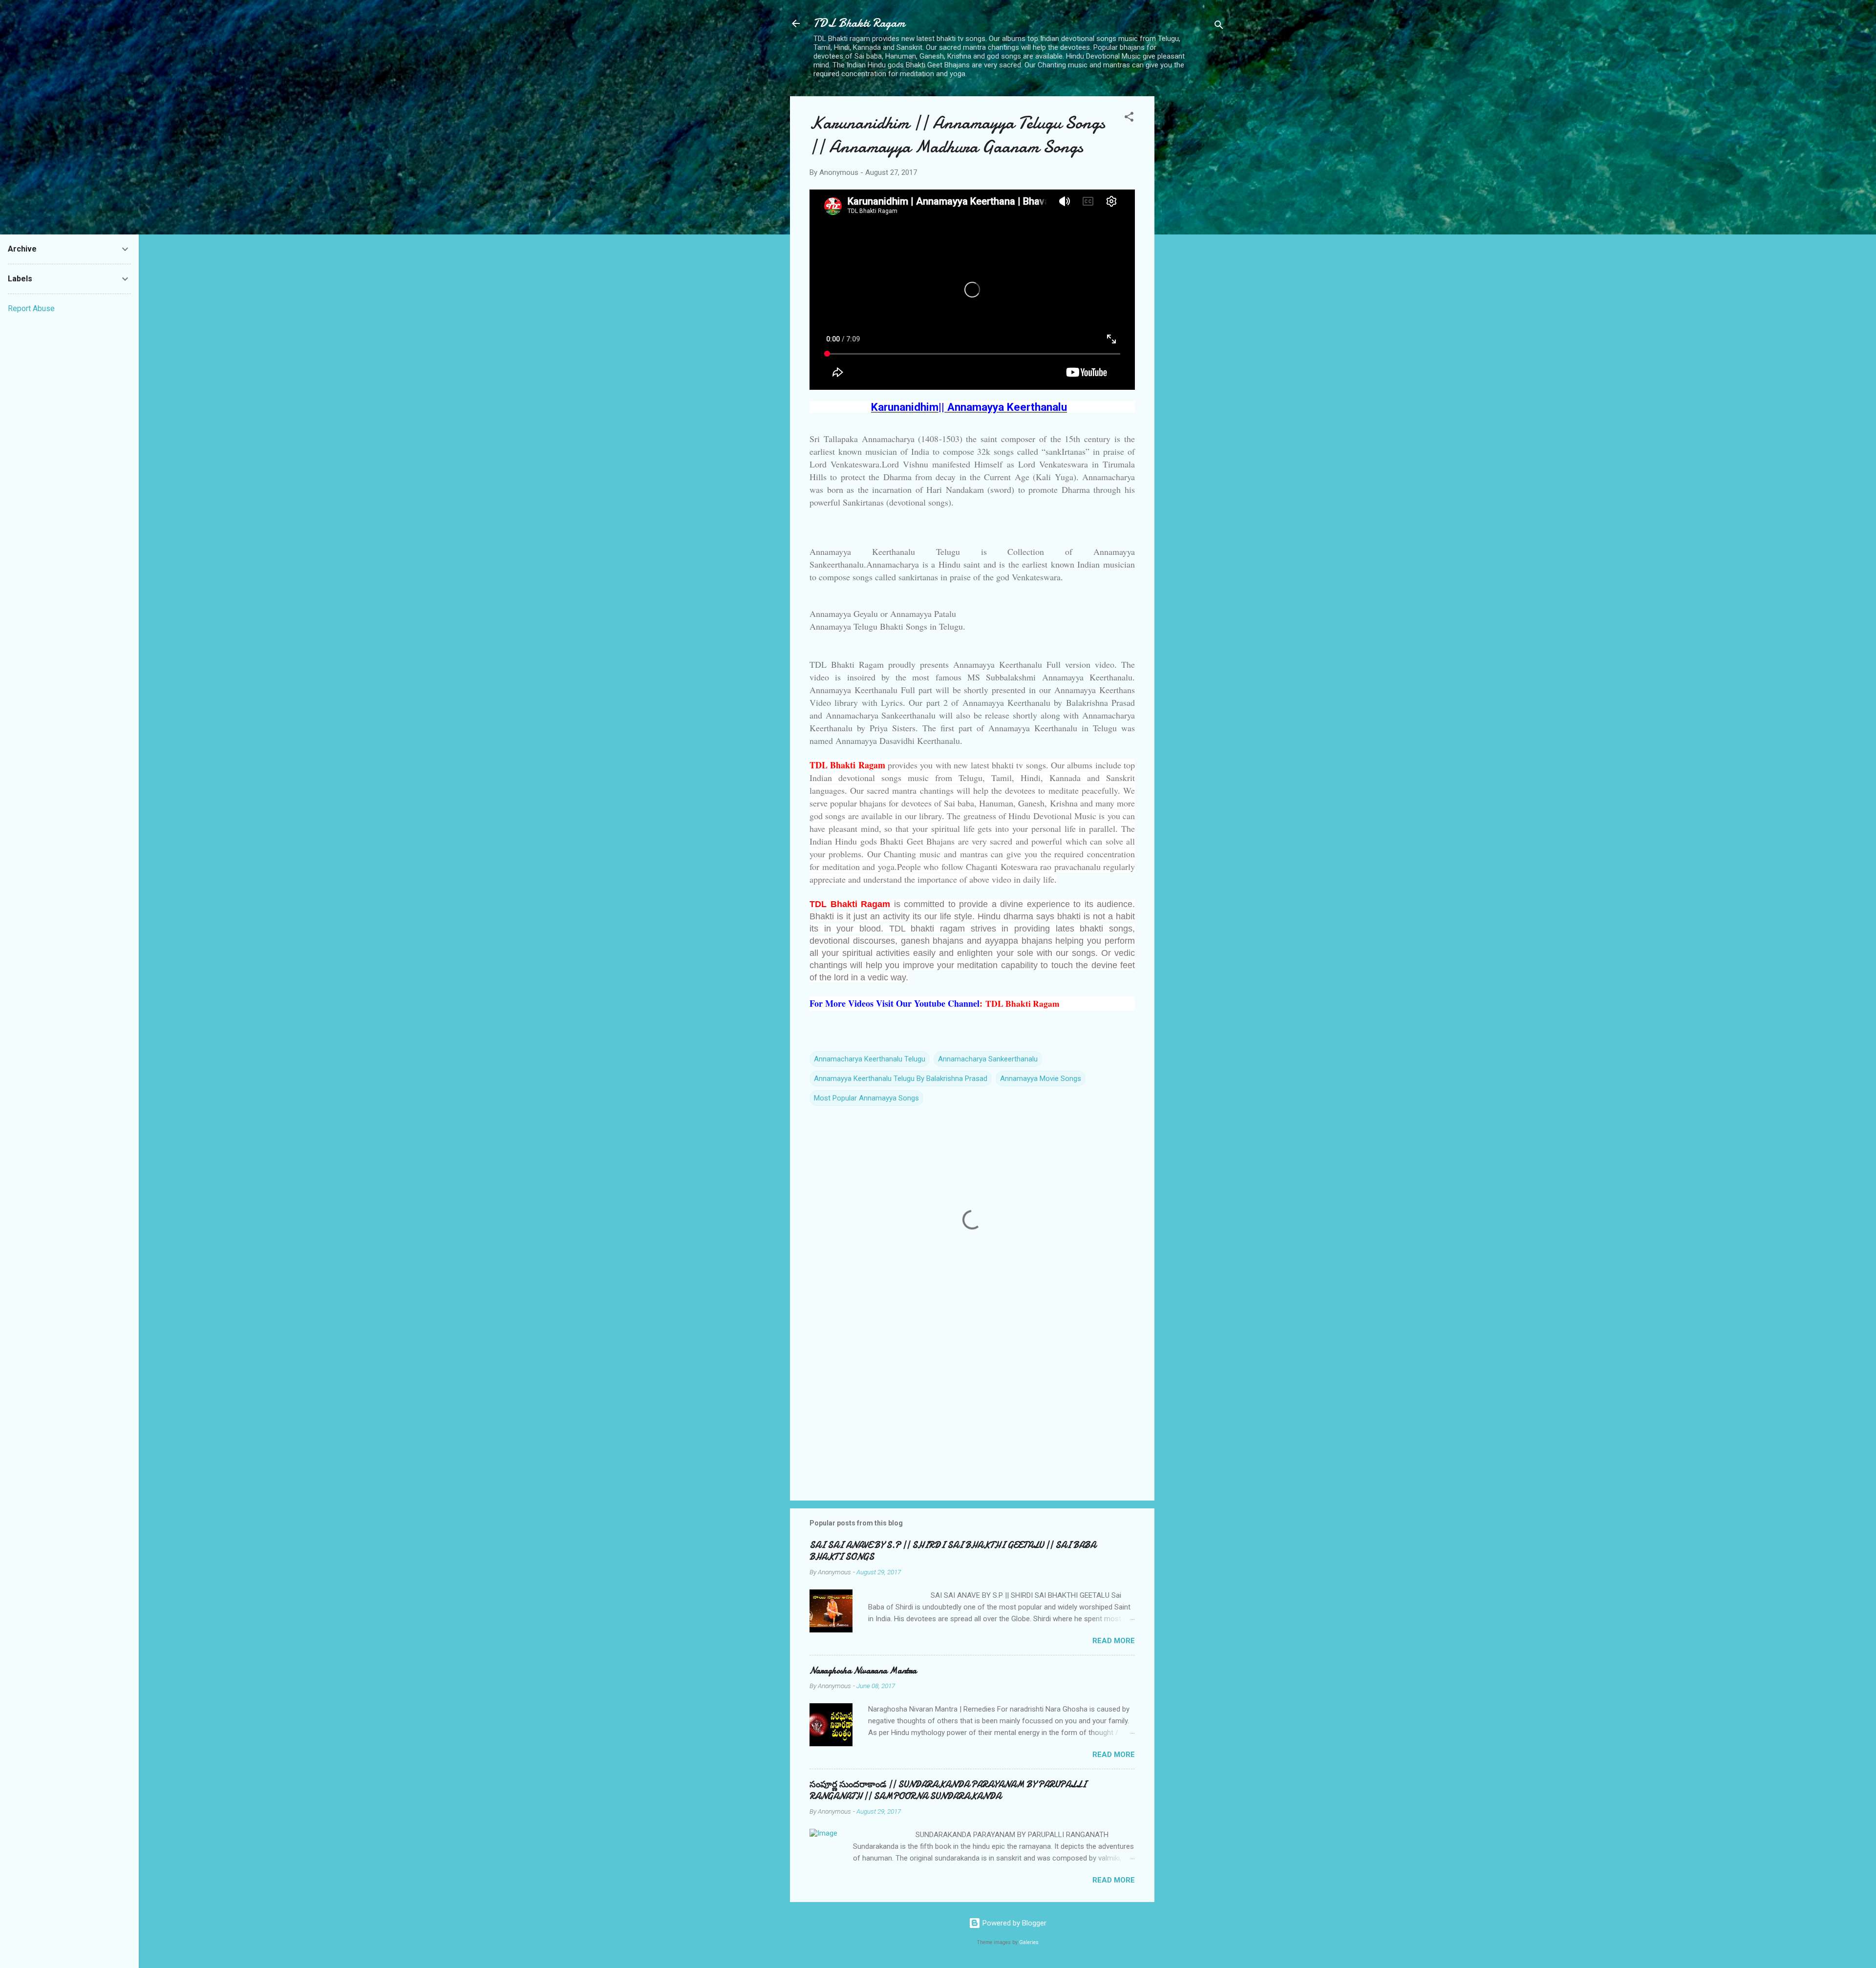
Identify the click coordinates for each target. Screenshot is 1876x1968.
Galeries (1029, 1942)
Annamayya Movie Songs (1041, 1079)
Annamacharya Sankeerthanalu (988, 1059)
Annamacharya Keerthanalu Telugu (870, 1059)
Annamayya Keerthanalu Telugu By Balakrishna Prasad (901, 1079)
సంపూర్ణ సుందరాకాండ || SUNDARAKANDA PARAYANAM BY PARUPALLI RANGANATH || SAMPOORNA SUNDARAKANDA (948, 1790)
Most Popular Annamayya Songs (866, 1098)
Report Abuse (31, 308)
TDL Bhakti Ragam (859, 23)
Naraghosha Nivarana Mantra (863, 1671)
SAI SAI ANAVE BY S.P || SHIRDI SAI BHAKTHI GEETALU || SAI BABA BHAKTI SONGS (953, 1551)
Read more (1114, 1641)
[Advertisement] (1194, 251)
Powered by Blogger (1013, 1923)
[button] (1129, 118)
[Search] (1219, 27)
